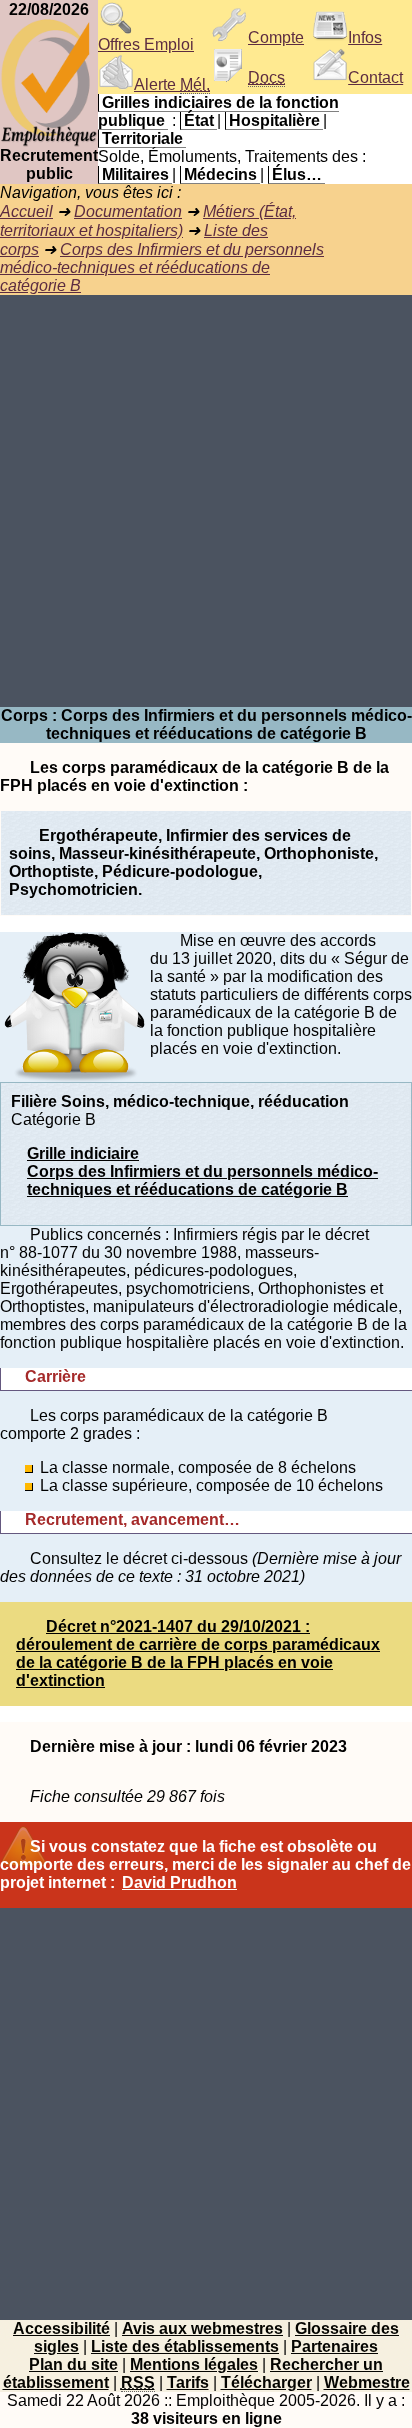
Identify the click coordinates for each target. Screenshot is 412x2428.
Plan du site (73, 2364)
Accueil (26, 211)
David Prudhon (179, 1882)
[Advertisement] (206, 501)
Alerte (172, 84)
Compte (276, 37)
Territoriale (142, 138)
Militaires (135, 174)
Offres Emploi (146, 44)
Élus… (297, 174)
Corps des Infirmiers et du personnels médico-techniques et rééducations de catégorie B (162, 267)
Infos (365, 37)
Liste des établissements (185, 2346)
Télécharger (266, 2382)
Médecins (220, 174)
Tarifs (188, 2382)
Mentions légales (194, 2364)
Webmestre (367, 2382)
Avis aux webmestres (202, 2328)
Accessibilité (61, 2328)
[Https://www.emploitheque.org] (49, 141)
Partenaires (334, 2346)
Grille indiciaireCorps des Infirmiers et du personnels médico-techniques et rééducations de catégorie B (202, 1171)
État (199, 120)
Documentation (128, 211)
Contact (375, 77)
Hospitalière (274, 120)
